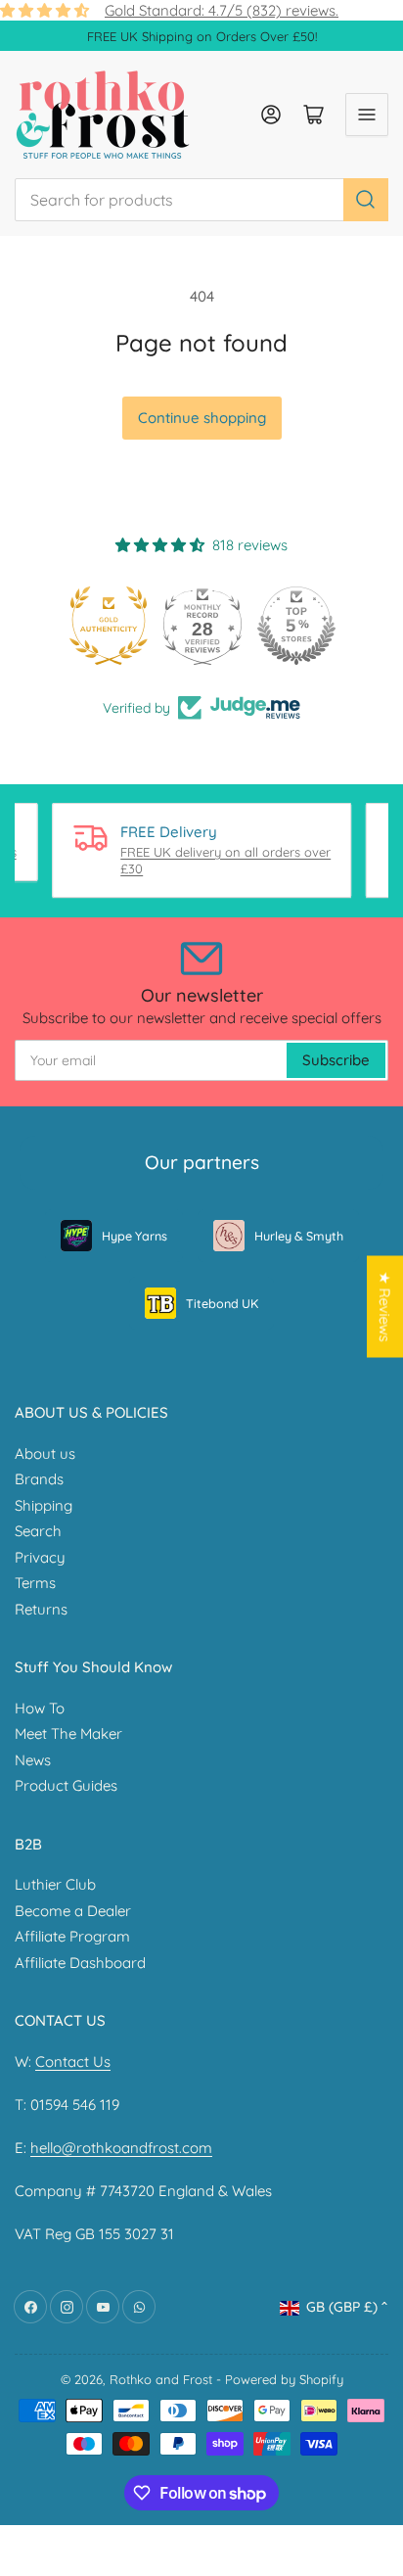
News (33, 1760)
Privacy (40, 1557)
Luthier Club (55, 1884)
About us (45, 1453)
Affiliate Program (72, 1936)
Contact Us (73, 2061)
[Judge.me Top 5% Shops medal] (295, 626)
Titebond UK (222, 1303)
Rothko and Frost (161, 2379)
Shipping (44, 1505)
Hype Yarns (134, 1236)
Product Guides (66, 1785)
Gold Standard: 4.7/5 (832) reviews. (222, 10)
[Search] (366, 200)
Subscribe (336, 1060)
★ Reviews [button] (385, 1306)
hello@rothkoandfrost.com (121, 2148)
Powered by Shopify (284, 2379)
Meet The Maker (68, 1733)
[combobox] (201, 200)
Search (38, 1531)
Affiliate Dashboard (80, 1963)
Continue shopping (202, 418)
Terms (35, 1583)
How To (40, 1708)
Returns (41, 1609)
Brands (39, 1479)
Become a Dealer (73, 1911)
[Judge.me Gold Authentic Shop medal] (108, 626)
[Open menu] (367, 115)
